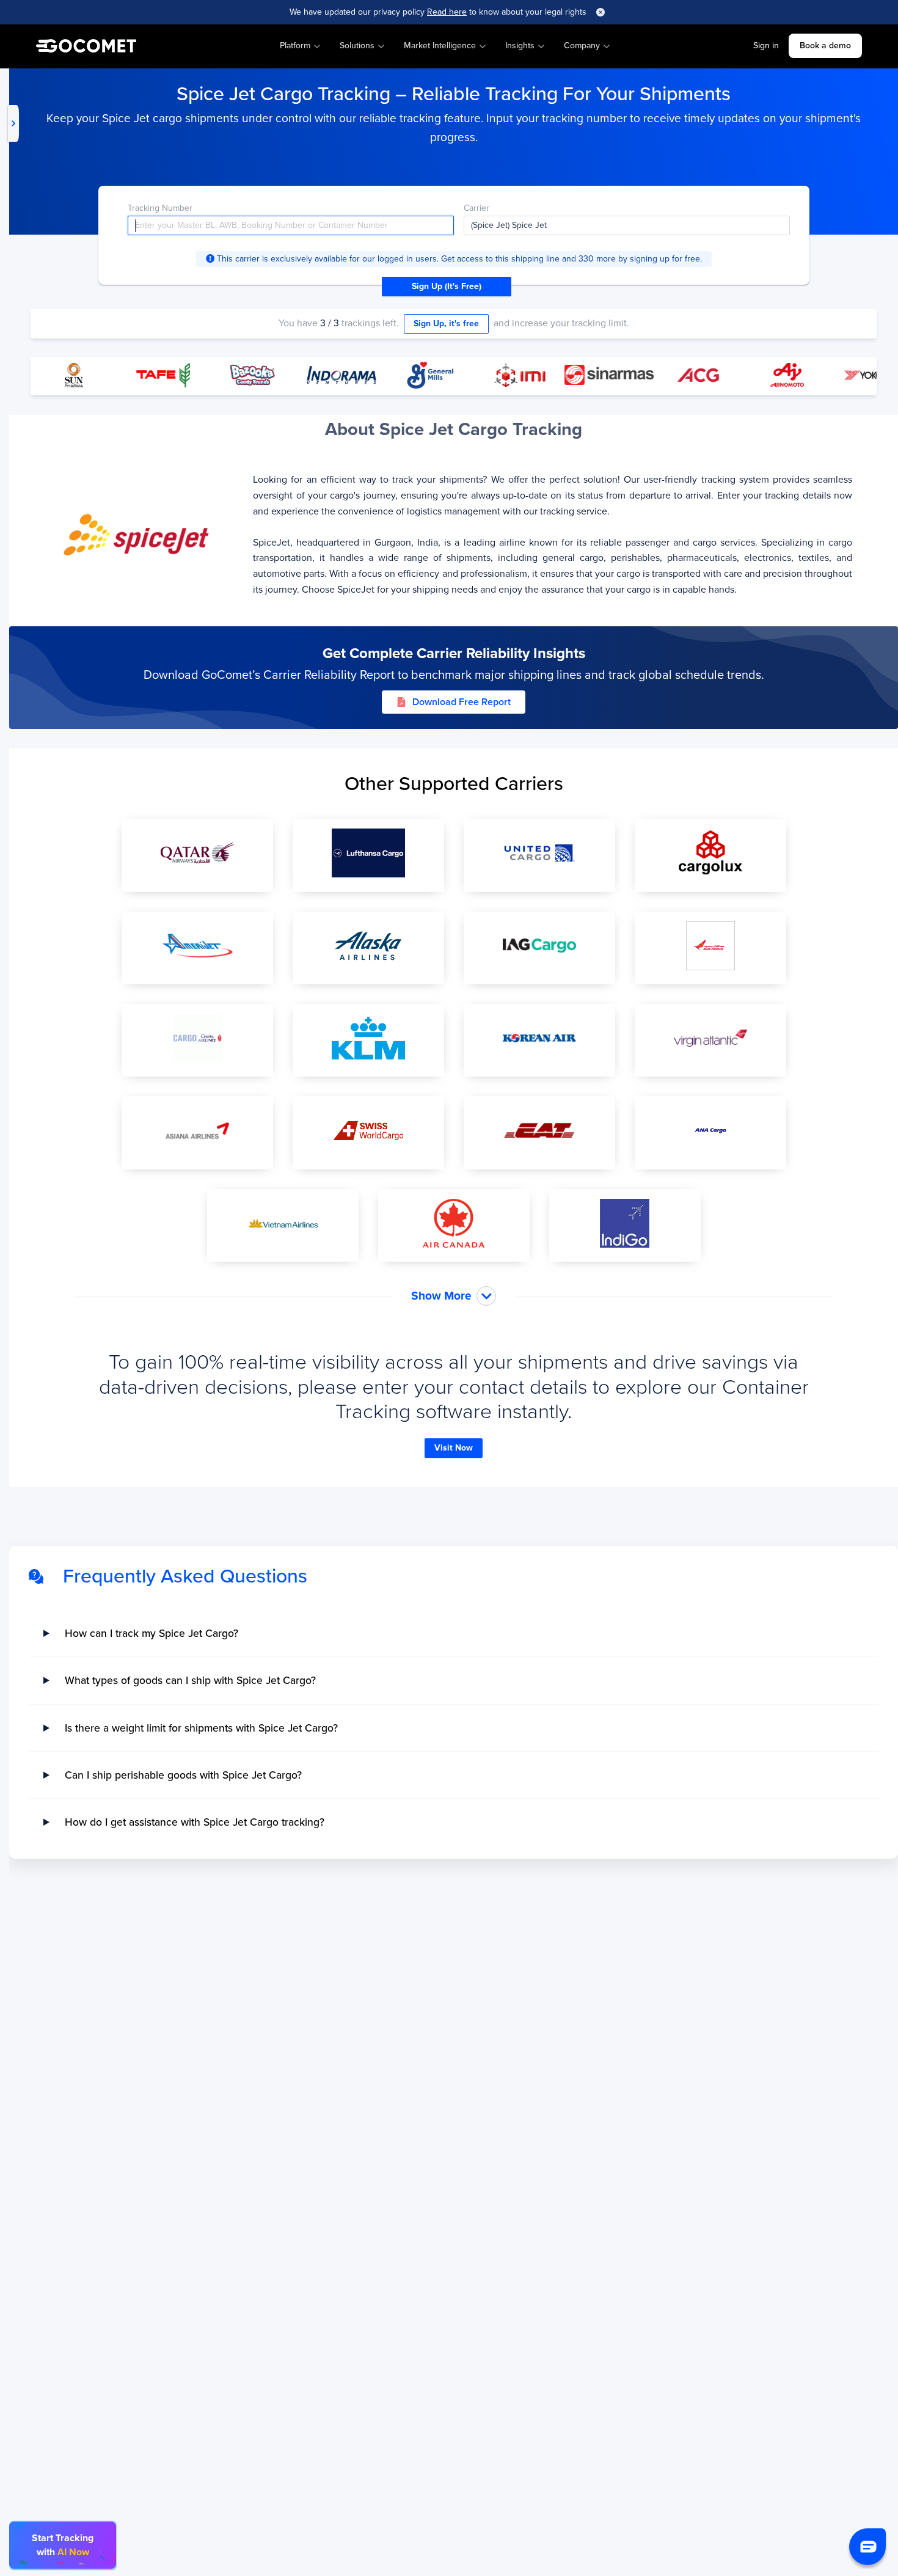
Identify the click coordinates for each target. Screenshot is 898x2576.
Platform (295, 46)
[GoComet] (86, 46)
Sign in (766, 46)
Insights (520, 46)
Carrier (476, 208)
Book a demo (825, 46)
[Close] (600, 12)
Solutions (357, 46)
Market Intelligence (440, 46)
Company (582, 46)
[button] (867, 2547)
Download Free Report (462, 702)
